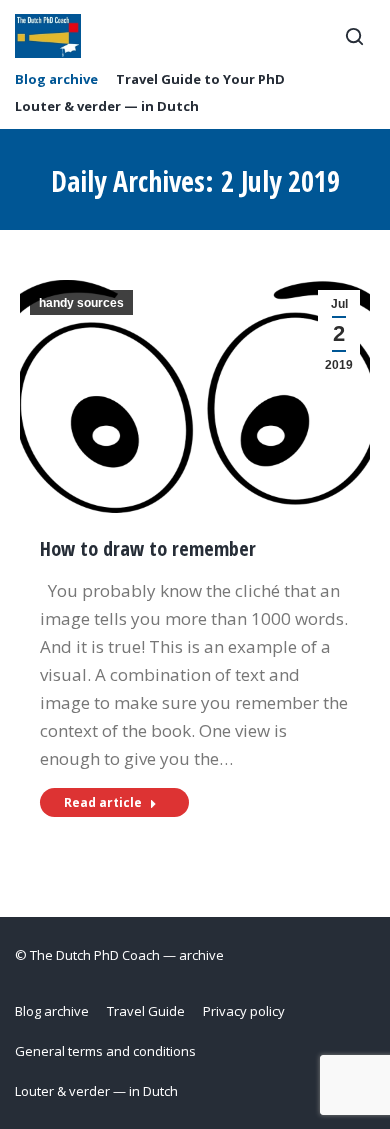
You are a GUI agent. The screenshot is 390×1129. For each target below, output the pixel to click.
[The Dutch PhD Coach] (48, 36)
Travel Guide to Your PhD (200, 79)
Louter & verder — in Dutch (107, 106)
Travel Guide (146, 1011)
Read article (103, 802)
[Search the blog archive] (354, 36)
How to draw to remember (148, 548)
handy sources (81, 303)
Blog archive (56, 79)
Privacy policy (244, 1011)
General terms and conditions (105, 1051)
